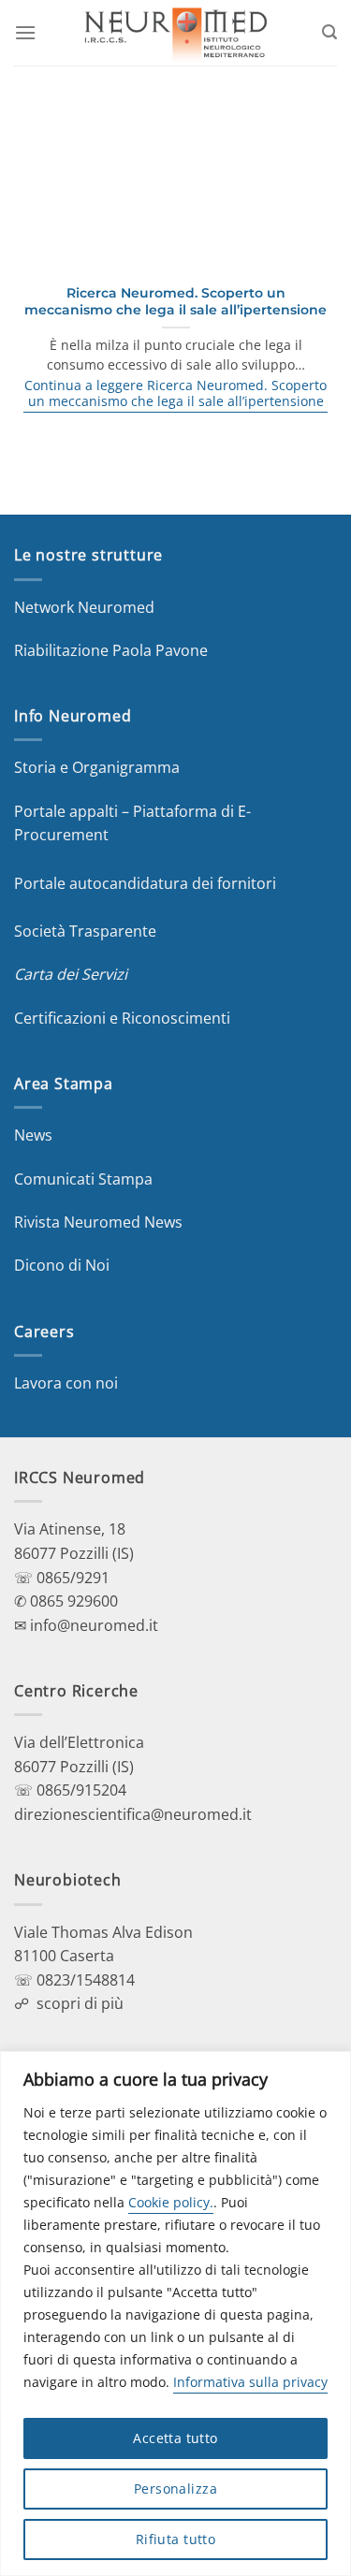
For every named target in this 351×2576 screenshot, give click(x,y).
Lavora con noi (66, 1383)
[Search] (329, 32)
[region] (175, 2314)
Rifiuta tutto (175, 2539)
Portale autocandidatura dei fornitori (145, 883)
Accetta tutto (175, 2438)
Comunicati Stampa (83, 1179)
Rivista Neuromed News (98, 1222)
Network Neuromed (84, 607)
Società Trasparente (85, 931)
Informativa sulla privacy (250, 2382)
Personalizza (175, 2489)
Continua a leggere (175, 393)
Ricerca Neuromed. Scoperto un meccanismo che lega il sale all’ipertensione (175, 301)
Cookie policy (169, 2202)
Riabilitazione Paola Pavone (111, 650)
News (33, 1135)
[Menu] (25, 32)
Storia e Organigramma (97, 767)
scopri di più (80, 2003)
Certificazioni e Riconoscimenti (122, 1018)
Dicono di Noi (62, 1265)
